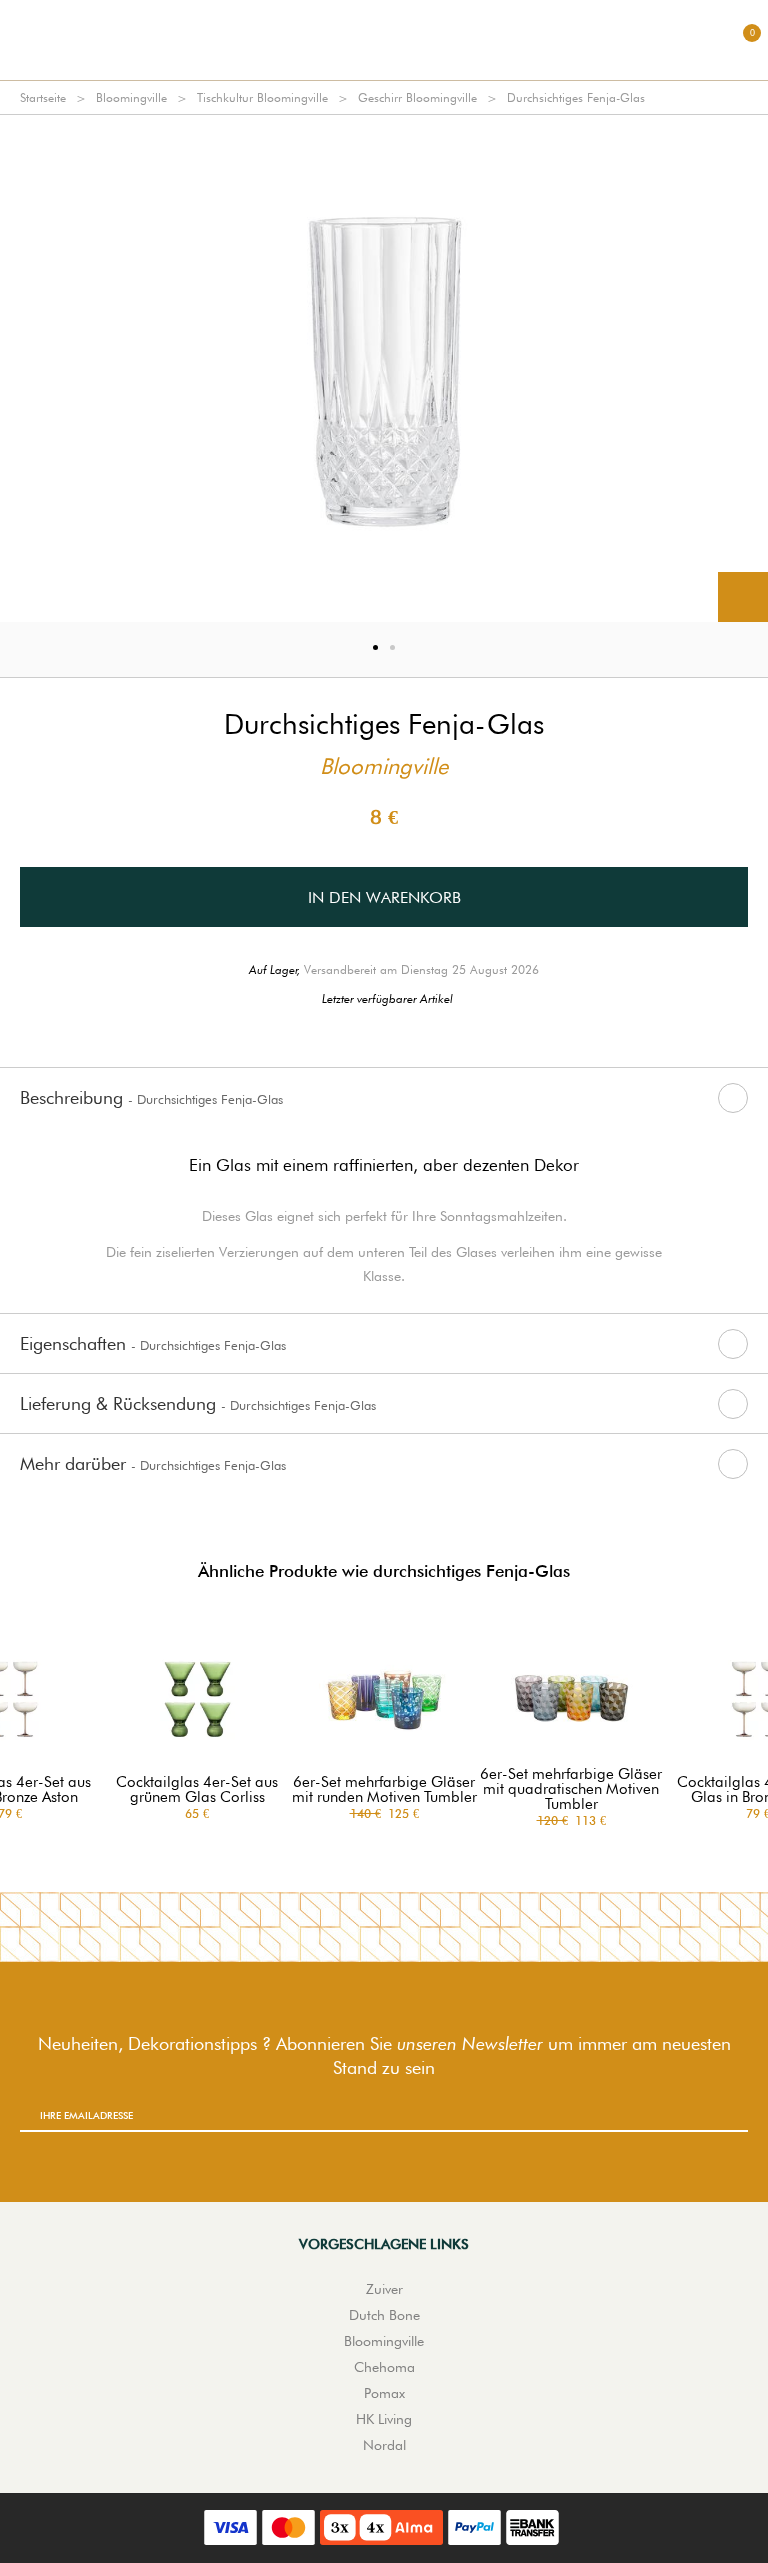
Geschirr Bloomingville (417, 97)
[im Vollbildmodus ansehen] (743, 597)
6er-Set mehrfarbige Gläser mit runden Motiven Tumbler (384, 1790)
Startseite (43, 97)
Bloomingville (131, 97)
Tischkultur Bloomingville (262, 97)
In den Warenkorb (384, 897)
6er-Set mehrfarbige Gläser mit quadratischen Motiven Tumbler (571, 1789)
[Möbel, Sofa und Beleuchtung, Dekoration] (384, 40)
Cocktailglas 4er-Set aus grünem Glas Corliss (197, 1790)
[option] (384, 368)
